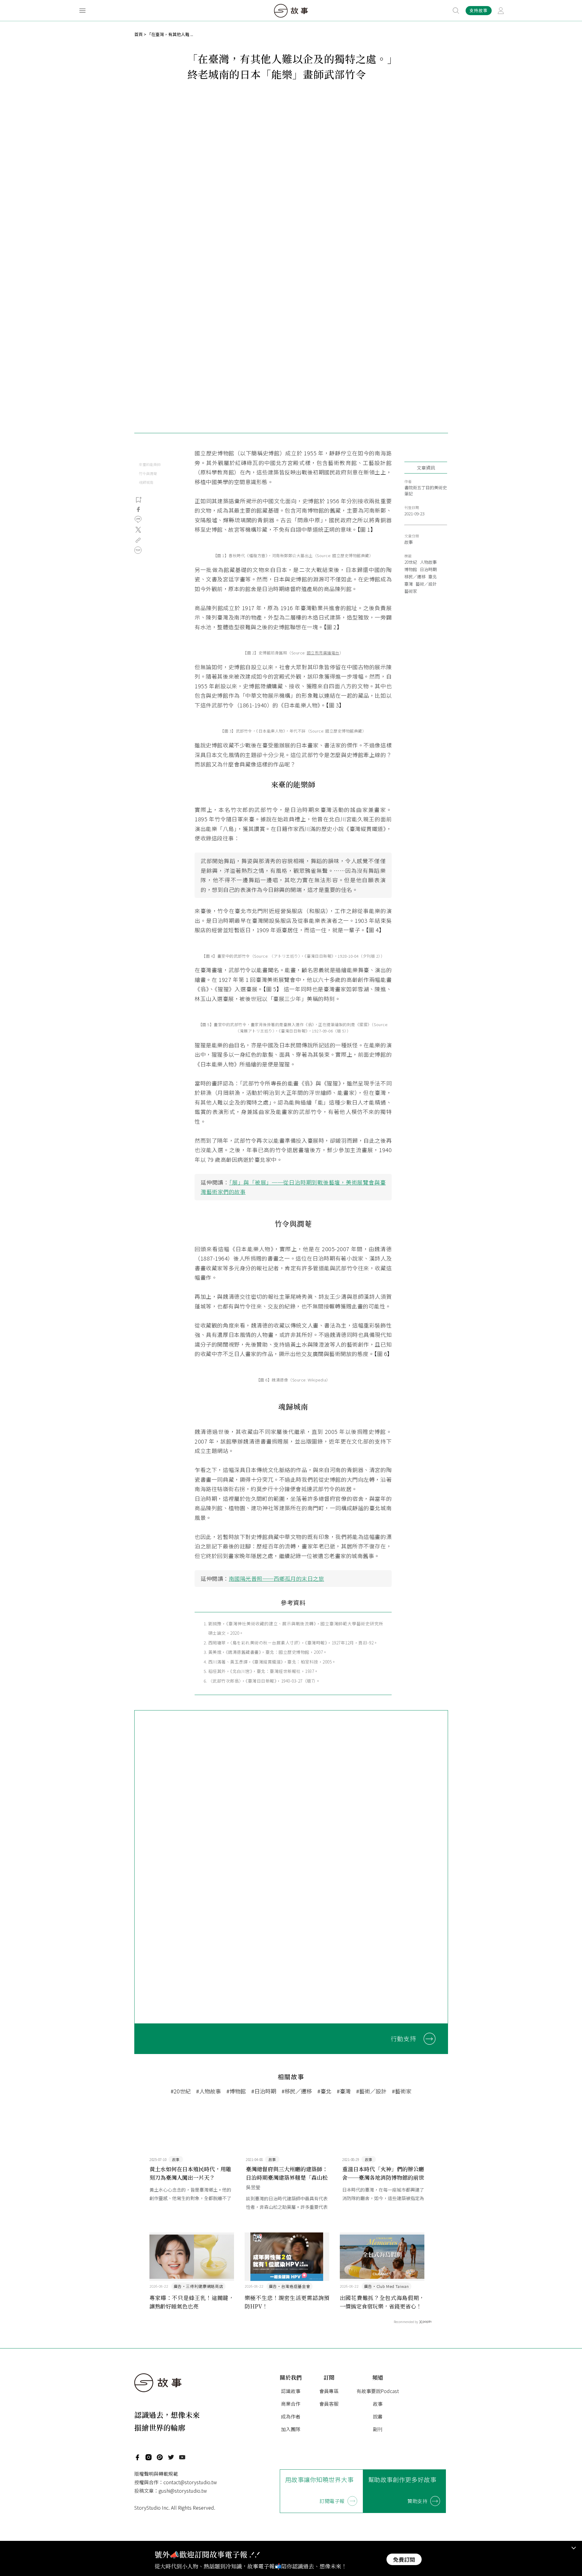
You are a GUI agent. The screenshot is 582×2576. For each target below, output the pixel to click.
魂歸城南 (146, 482)
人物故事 (428, 562)
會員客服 (329, 2404)
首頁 (139, 34)
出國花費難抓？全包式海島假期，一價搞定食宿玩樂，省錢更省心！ (382, 2302)
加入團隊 (291, 2429)
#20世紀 (181, 2091)
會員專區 (329, 2391)
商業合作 (291, 2404)
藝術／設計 (426, 584)
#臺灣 (344, 2091)
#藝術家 (402, 2091)
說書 (378, 2416)
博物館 (411, 569)
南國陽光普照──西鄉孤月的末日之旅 (277, 1578)
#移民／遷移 (297, 2091)
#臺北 (324, 2091)
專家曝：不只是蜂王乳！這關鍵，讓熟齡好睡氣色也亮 (192, 2302)
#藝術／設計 (371, 2091)
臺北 (433, 577)
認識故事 (291, 2391)
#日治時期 (264, 2091)
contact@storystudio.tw (190, 2482)
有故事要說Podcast (378, 2391)
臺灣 (409, 584)
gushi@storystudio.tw (183, 2491)
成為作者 (291, 2416)
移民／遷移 (415, 577)
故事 (409, 542)
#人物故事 (209, 2091)
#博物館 (236, 2091)
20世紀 (411, 562)
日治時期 (428, 569)
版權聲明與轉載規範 (156, 2474)
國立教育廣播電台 (323, 653)
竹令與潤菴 (148, 473)
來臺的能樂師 (150, 464)
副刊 (378, 2429)
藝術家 (411, 591)
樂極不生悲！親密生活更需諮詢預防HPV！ (287, 2302)
